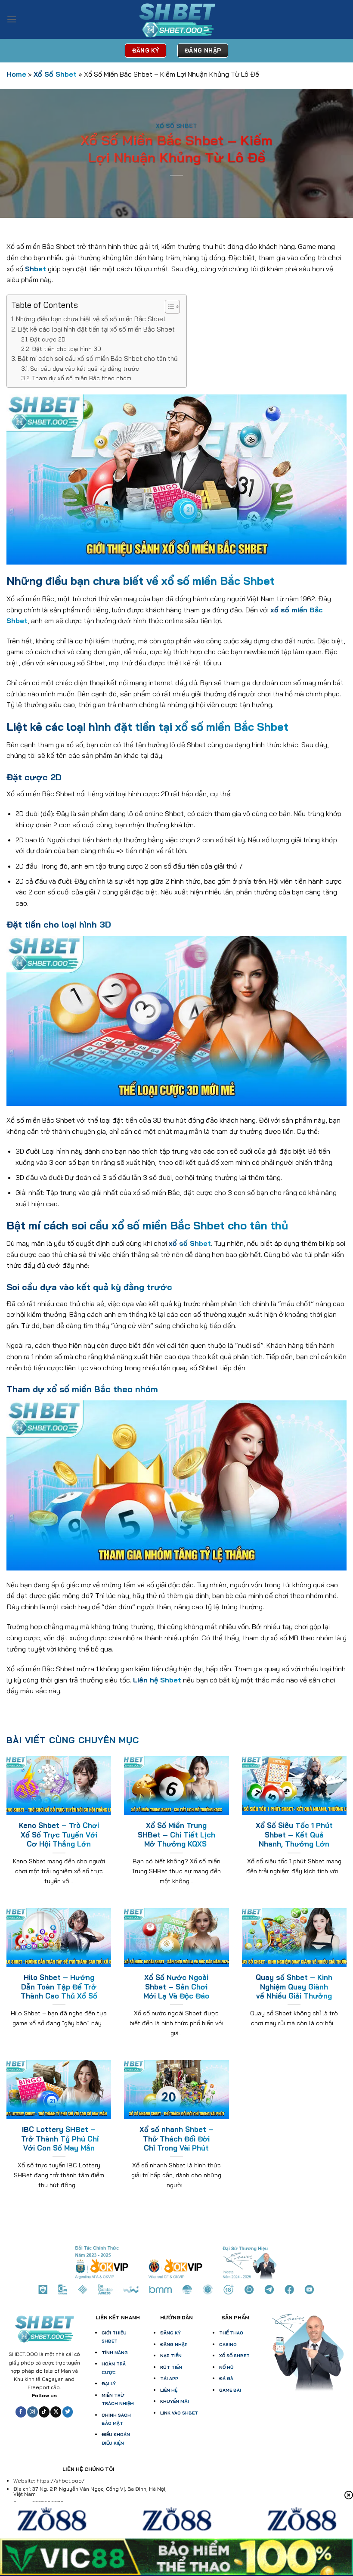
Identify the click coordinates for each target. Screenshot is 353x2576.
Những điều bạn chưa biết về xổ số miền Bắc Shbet (91, 319)
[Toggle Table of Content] (168, 307)
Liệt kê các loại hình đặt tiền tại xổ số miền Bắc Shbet (96, 329)
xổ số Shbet (190, 1243)
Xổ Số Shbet (55, 74)
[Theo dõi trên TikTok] (44, 2412)
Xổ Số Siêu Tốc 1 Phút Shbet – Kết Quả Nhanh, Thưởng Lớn (294, 1834)
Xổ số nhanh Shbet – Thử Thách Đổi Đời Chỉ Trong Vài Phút (176, 2138)
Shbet (36, 269)
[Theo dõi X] (56, 2412)
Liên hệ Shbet (157, 1680)
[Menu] (12, 19)
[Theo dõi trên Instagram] (33, 2412)
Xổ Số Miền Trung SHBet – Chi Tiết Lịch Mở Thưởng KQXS (176, 1834)
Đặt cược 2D (48, 339)
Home (16, 74)
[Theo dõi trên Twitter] (68, 2412)
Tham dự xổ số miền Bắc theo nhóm (82, 378)
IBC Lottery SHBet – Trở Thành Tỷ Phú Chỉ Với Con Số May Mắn (59, 2138)
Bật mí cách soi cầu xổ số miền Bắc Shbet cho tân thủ (98, 358)
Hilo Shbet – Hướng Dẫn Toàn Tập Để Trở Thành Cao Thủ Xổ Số (59, 1986)
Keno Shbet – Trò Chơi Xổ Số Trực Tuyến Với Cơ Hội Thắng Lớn (59, 1834)
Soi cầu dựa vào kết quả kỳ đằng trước (85, 368)
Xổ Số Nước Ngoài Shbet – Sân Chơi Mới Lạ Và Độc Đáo (176, 1986)
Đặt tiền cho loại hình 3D (67, 349)
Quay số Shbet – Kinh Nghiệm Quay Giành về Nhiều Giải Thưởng (294, 1986)
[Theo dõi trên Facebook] (21, 2412)
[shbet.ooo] (176, 20)
